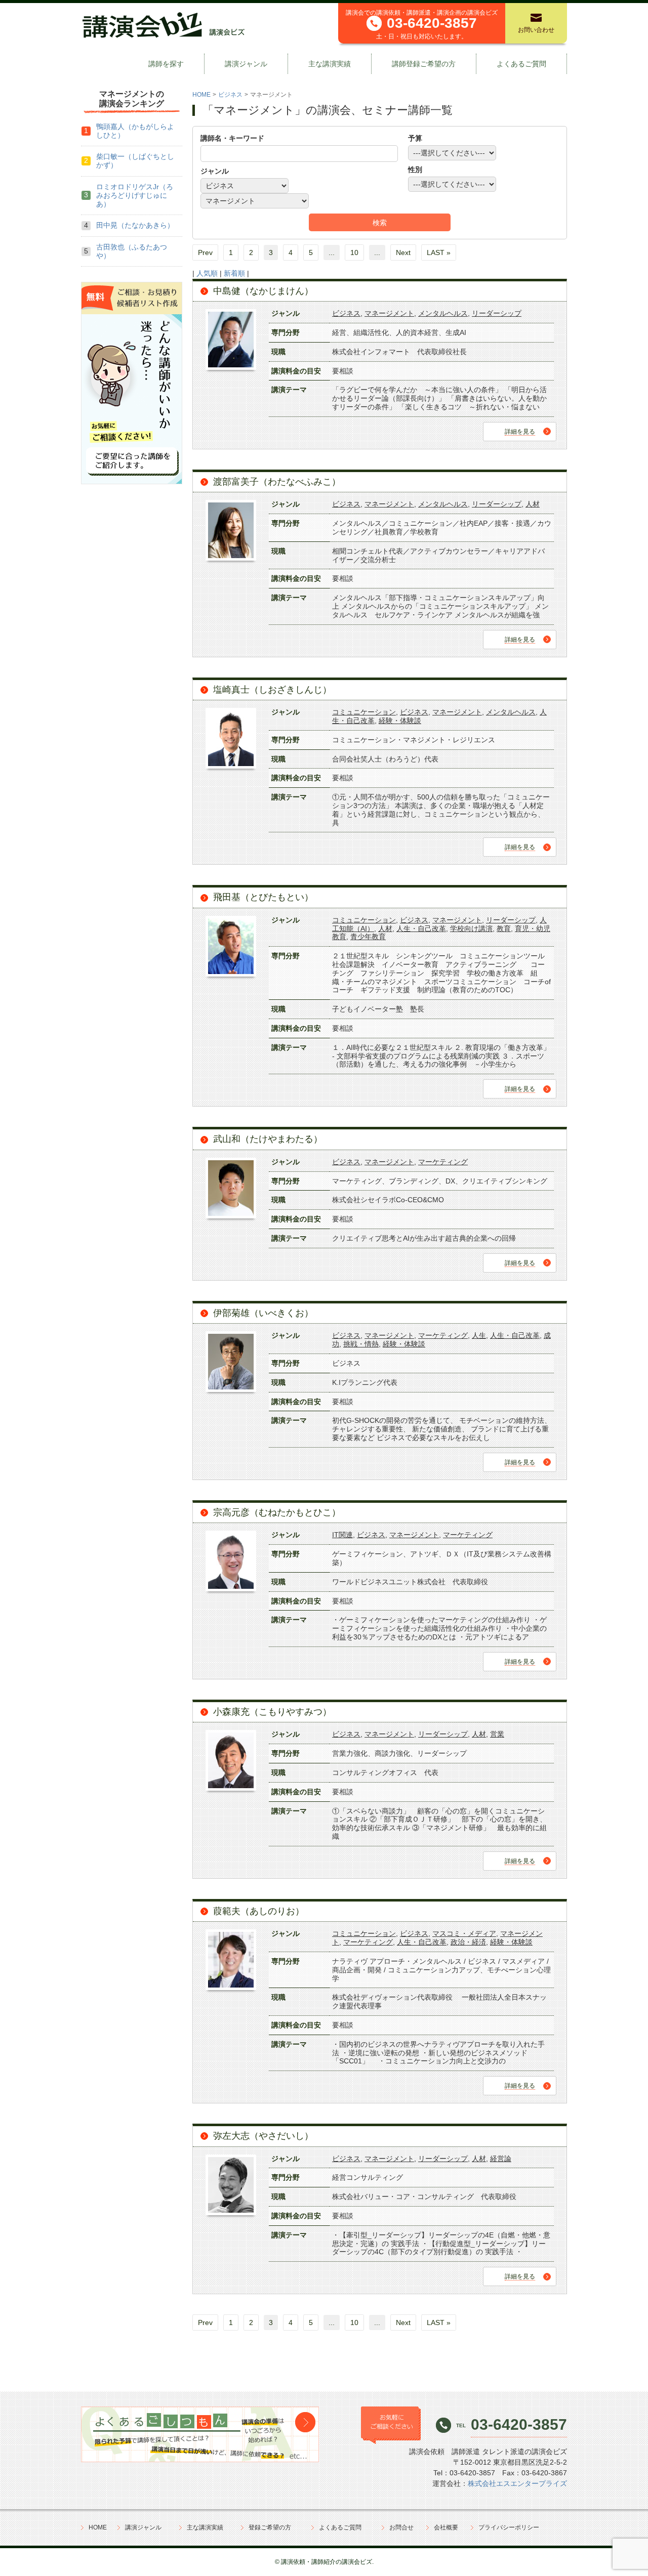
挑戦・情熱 (361, 1344)
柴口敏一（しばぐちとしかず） (135, 161)
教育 (504, 928)
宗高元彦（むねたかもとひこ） (277, 1512)
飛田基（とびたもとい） (263, 897)
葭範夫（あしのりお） (259, 1911)
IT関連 (342, 1535)
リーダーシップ (497, 313)
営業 (497, 1734)
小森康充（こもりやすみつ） (272, 1712)
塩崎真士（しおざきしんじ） (272, 690)
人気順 (207, 273)
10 (354, 252)
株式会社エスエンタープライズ (517, 2483)
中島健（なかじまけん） (263, 291)
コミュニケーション (364, 712)
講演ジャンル (246, 64)
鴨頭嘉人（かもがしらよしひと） (135, 131)
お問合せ (401, 2527)
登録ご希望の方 (270, 2527)
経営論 (501, 2159)
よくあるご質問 (521, 64)
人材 (533, 504)
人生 (479, 1335)
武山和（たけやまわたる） (268, 1139)
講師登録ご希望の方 (424, 64)
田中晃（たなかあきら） (135, 225)
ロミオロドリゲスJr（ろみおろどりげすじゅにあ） (135, 195)
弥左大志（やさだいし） (263, 2136)
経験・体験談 (400, 721)
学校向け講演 (471, 928)
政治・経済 (468, 1942)
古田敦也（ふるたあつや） (132, 251)
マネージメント (389, 313)
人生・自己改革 (421, 928)
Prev (205, 252)
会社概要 (446, 2527)
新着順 (234, 273)
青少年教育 (368, 937)
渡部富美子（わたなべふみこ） (277, 482)
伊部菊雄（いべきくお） (263, 1313)
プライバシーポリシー (509, 2527)
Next (403, 252)
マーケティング (443, 1162)
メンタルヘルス (443, 313)
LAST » (439, 252)
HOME (201, 95)
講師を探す (166, 64)
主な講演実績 (330, 64)
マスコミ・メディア (464, 1933)
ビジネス (230, 95)
